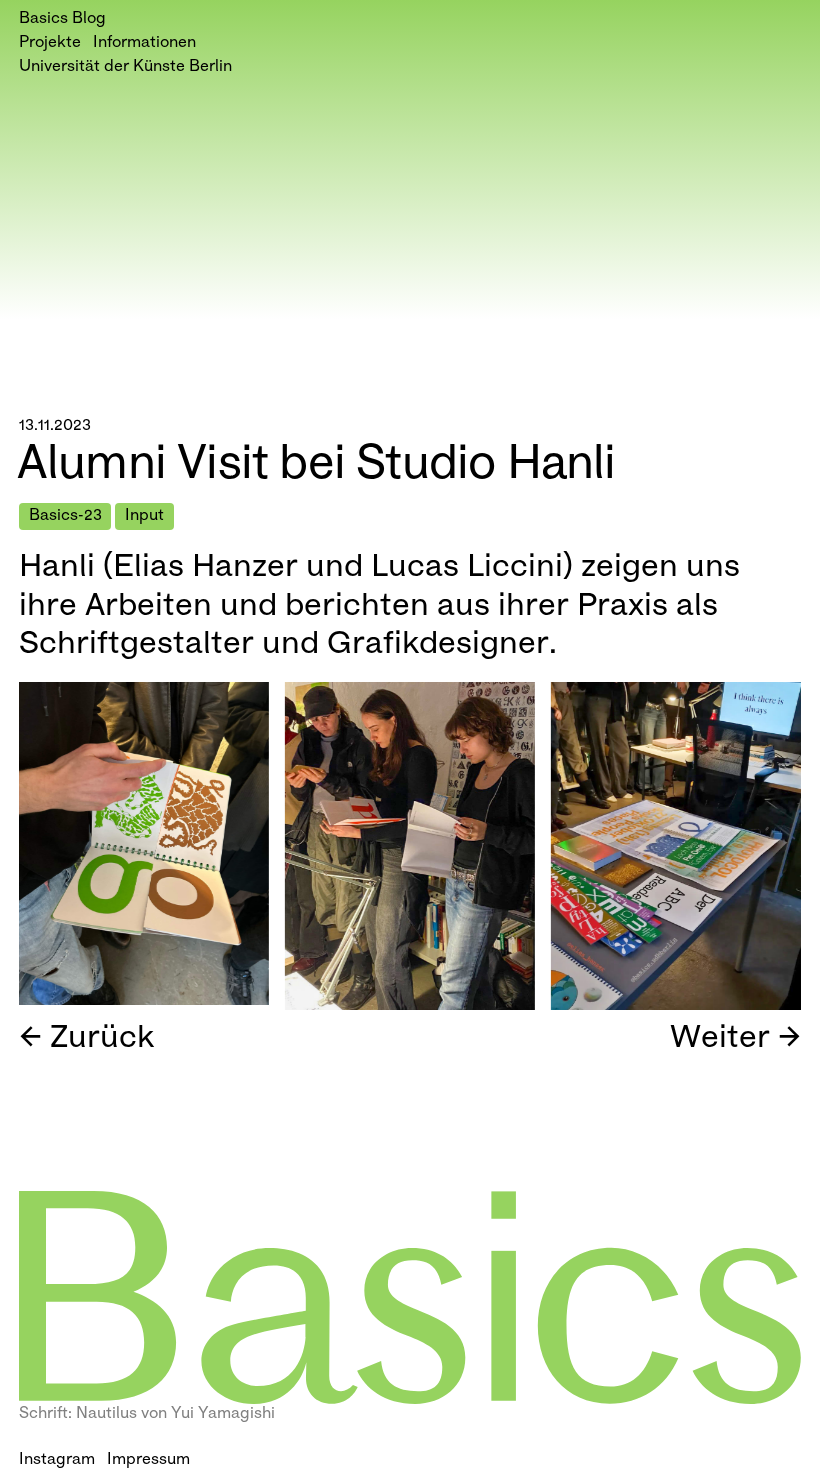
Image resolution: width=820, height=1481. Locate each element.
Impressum (148, 1460)
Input (144, 516)
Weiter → (735, 1039)
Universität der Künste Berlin (125, 67)
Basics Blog (62, 19)
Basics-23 (65, 516)
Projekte (50, 43)
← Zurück (86, 1039)
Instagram (57, 1460)
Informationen (144, 43)
